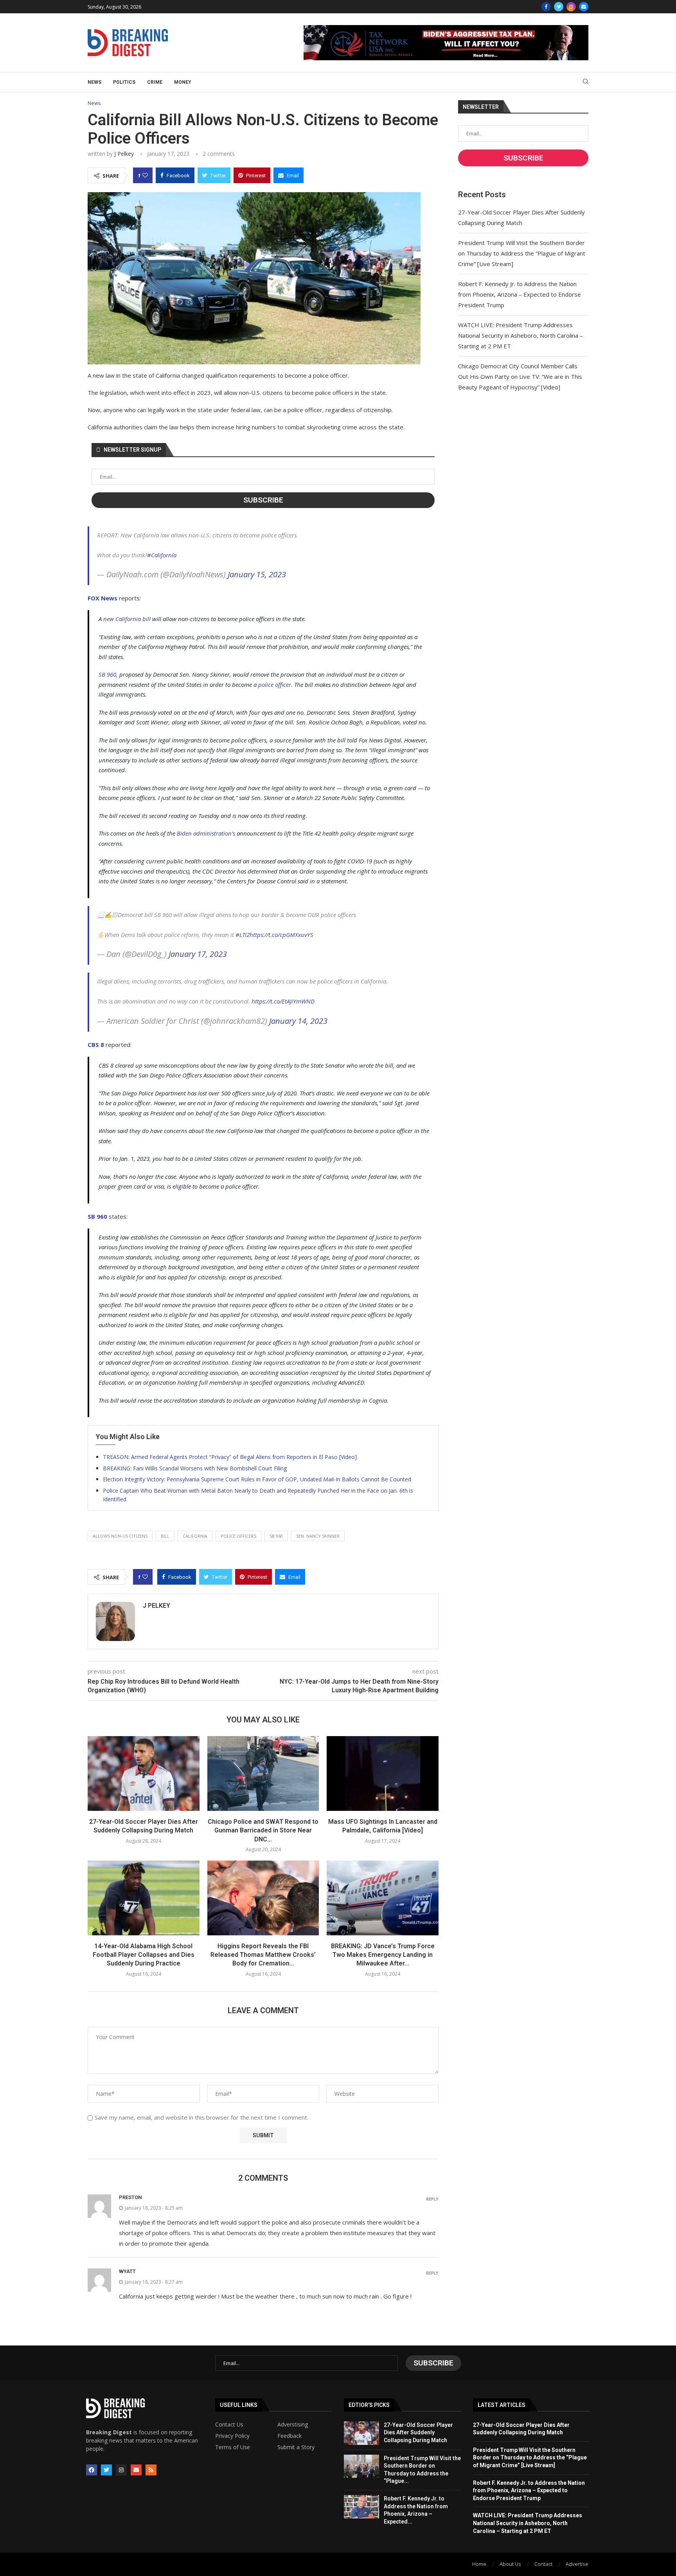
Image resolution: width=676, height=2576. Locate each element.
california (195, 1536)
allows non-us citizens (120, 1536)
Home (479, 2564)
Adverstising (293, 2425)
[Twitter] (559, 7)
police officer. (275, 685)
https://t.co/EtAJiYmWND (283, 1001)
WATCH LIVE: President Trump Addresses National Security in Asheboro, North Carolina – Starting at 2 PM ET (520, 335)
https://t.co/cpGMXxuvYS (281, 935)
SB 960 (107, 674)
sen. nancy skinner (318, 1536)
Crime (155, 82)
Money (183, 82)
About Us (510, 2564)
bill (165, 1536)
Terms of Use (233, 2447)
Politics (124, 82)
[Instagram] (571, 7)
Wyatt (127, 2271)
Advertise (577, 2564)
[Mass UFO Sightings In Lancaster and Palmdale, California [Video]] (383, 1773)
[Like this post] (145, 175)
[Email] (584, 7)
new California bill (127, 619)
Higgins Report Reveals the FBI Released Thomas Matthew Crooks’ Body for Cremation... (263, 1955)
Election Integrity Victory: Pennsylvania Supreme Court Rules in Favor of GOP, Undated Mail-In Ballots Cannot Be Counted (257, 1479)
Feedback (289, 2436)
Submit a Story (296, 2447)
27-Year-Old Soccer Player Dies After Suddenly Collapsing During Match (418, 2433)
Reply (432, 2199)
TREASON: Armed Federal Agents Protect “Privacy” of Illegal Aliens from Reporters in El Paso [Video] (230, 1457)
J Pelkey (124, 154)
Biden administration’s (206, 833)
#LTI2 (243, 935)
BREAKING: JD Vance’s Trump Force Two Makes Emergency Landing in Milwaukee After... (383, 1955)
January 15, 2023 (257, 574)
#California (162, 555)
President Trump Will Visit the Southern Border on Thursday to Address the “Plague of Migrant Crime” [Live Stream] (522, 253)
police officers (238, 1536)
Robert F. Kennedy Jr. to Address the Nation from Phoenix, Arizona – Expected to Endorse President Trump (520, 294)
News (94, 82)
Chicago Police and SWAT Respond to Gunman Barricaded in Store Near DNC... (263, 1830)
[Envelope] (136, 2470)
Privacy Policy (232, 2436)
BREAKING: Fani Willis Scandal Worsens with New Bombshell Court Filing (195, 1468)
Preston (130, 2197)
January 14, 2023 (298, 1021)
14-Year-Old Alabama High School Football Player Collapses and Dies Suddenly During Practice (144, 1955)
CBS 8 (96, 1045)
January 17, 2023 (198, 954)
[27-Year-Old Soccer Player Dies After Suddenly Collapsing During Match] (144, 1773)
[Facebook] (546, 7)
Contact (543, 2564)
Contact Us (229, 2425)
